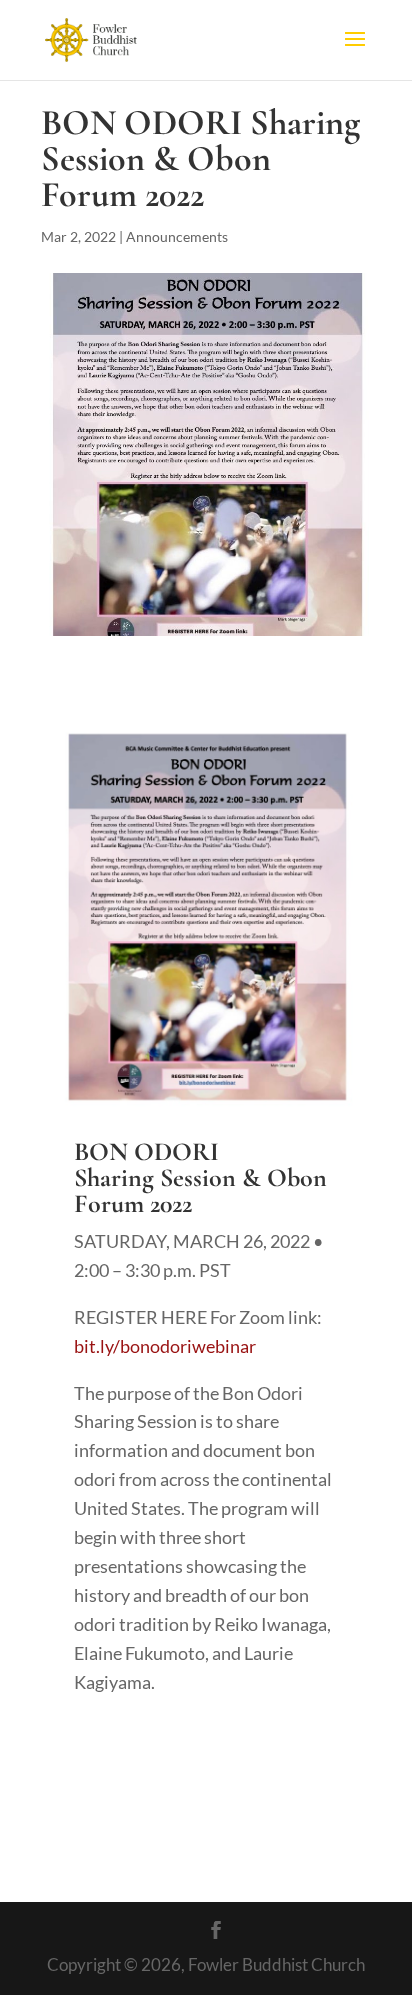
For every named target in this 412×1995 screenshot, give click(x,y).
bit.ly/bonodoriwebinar (165, 1346)
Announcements (177, 236)
